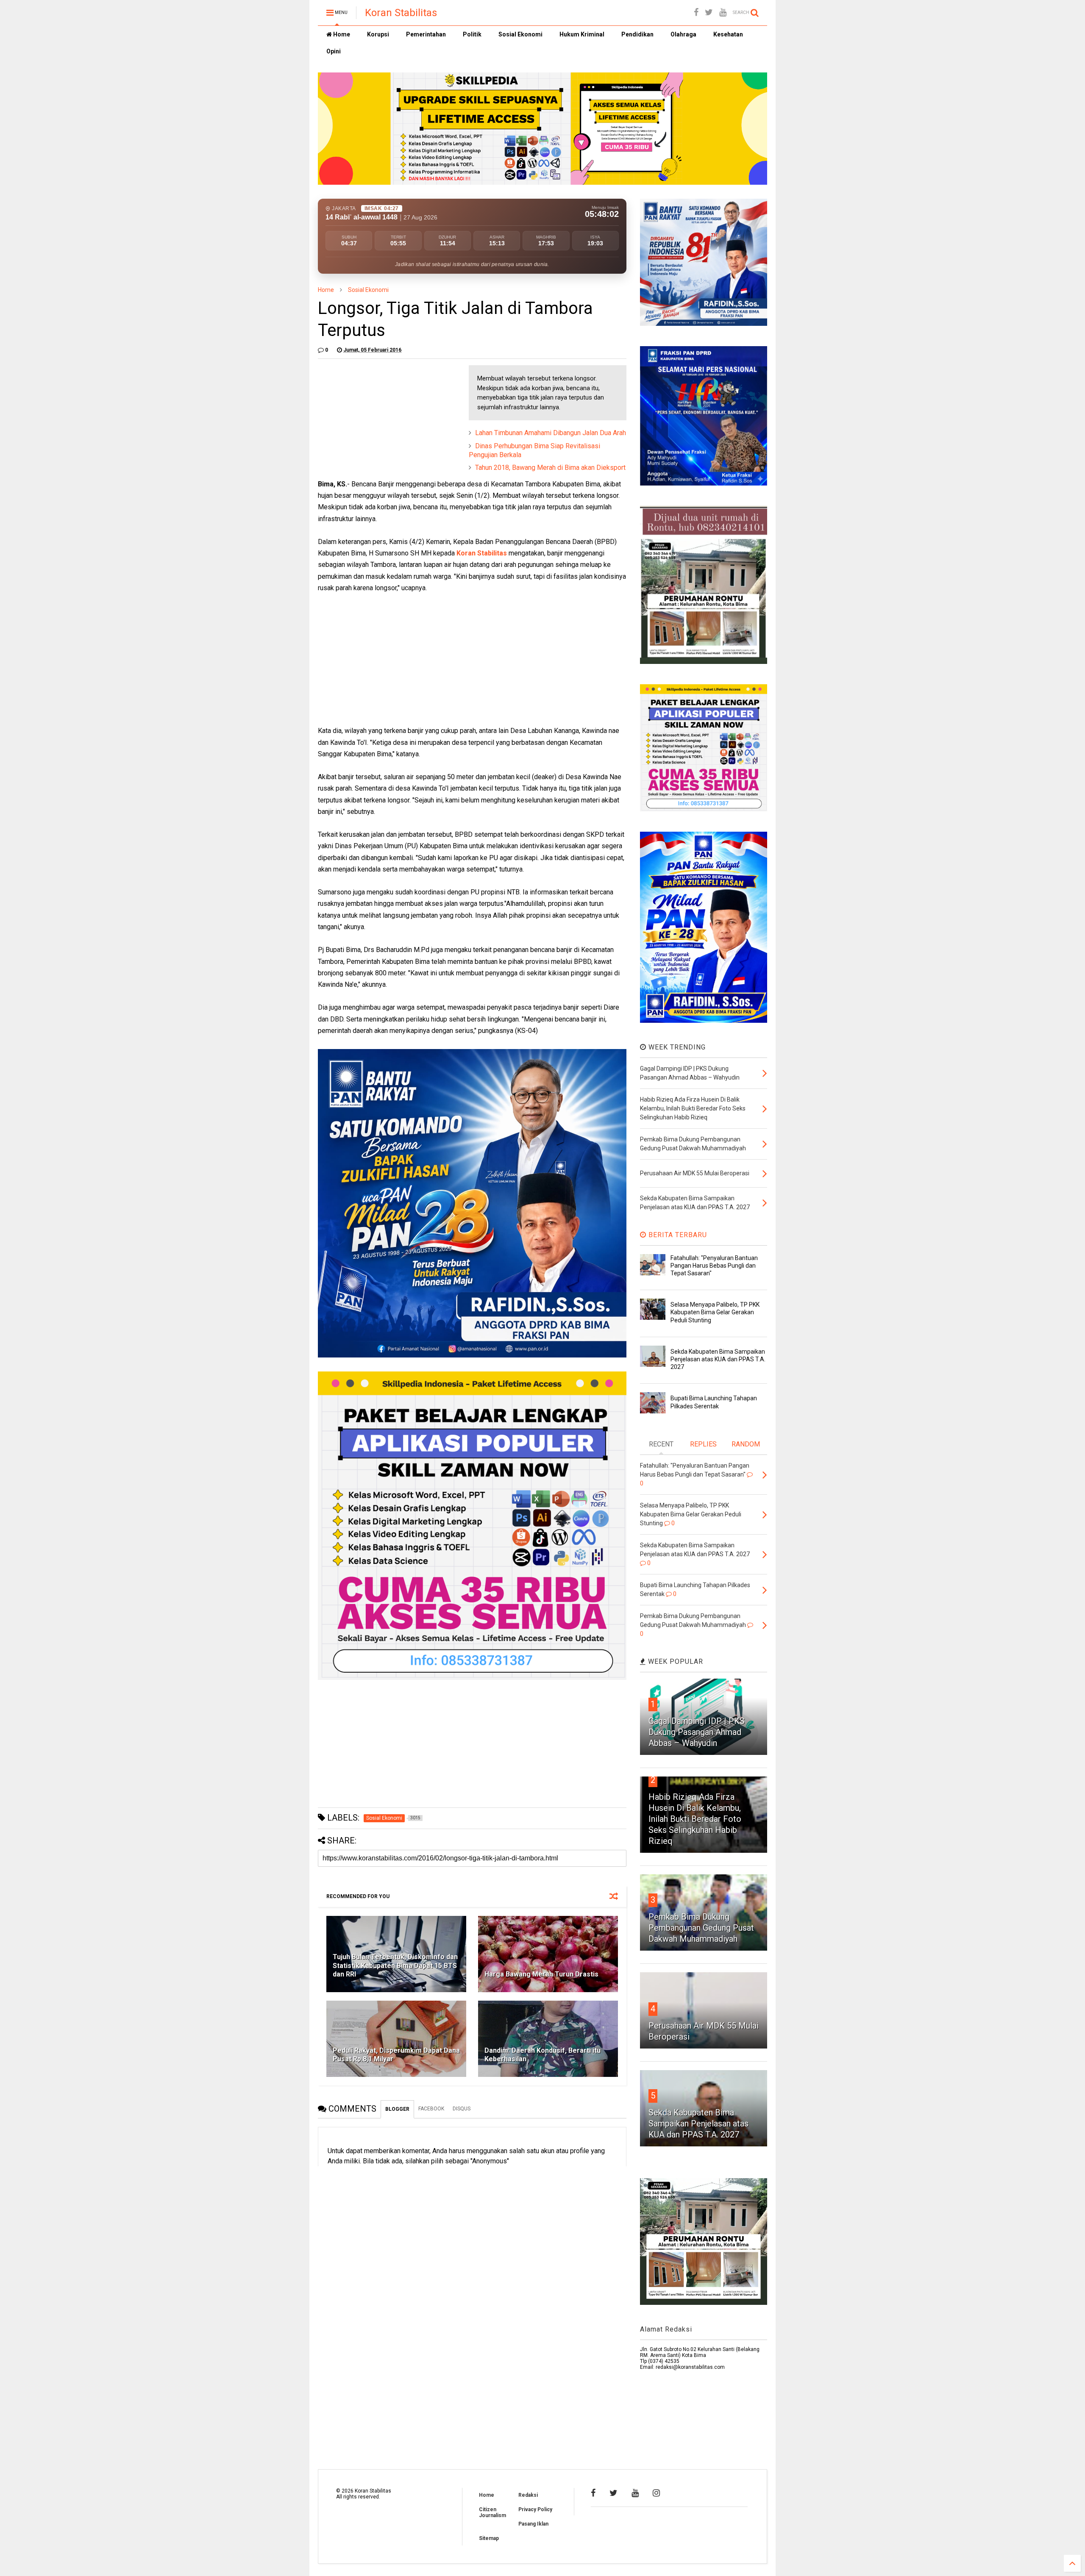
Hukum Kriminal (582, 34)
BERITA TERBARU (677, 1235)
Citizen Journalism (492, 2512)
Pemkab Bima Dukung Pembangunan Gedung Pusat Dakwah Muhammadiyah (701, 1928)
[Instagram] (656, 2493)
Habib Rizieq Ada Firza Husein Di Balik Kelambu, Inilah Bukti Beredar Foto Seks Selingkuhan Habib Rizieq (695, 1819)
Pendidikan (637, 34)
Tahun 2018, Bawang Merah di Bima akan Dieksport (550, 468)
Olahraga (683, 34)
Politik (472, 34)
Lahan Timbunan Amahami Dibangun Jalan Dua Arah (551, 433)
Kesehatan (728, 34)
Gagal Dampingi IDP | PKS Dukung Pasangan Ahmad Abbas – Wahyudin (697, 1732)
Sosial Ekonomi (520, 34)
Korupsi (378, 34)
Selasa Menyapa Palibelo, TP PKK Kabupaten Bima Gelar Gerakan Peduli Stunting (715, 1312)
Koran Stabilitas (401, 13)
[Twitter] (709, 12)
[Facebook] (696, 12)
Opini (334, 51)
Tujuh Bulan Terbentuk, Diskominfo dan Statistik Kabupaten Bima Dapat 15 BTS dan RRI (395, 1966)
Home (341, 34)
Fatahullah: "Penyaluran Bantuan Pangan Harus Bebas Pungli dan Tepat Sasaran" (714, 1266)
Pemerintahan (426, 34)
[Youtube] (723, 12)
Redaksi (528, 2495)
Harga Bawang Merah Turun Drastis (541, 1974)
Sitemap (489, 2538)
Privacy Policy (535, 2509)
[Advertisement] (381, 418)
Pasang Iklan (533, 2524)
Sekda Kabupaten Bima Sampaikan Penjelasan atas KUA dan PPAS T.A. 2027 (718, 1359)
